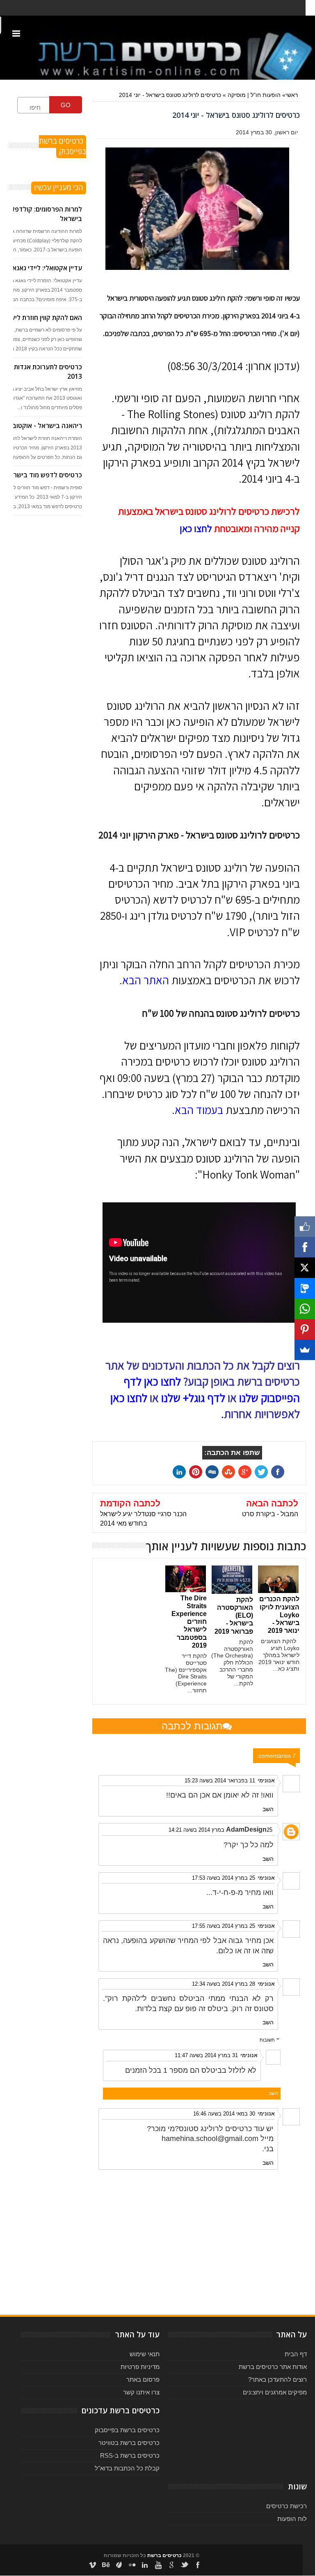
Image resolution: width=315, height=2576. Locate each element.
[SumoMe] (305, 1350)
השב (268, 1809)
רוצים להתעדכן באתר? (277, 2379)
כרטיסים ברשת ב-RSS (130, 2455)
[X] (305, 1268)
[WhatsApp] (305, 1309)
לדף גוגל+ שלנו (193, 1398)
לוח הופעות (292, 2519)
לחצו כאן (196, 528)
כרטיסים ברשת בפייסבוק (127, 2430)
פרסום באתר (143, 2379)
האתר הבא (146, 980)
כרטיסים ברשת (164, 2555)
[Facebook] (305, 1247)
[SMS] (305, 1288)
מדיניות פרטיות (140, 2367)
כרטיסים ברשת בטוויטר (129, 2443)
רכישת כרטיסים (286, 2506)
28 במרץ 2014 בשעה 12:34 (224, 1984)
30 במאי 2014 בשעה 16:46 (224, 2114)
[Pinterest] (305, 1329)
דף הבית (296, 2354)
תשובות (267, 2040)
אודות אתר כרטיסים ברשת (273, 2367)
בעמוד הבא (199, 1110)
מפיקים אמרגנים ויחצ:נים (275, 2392)
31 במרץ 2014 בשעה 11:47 (206, 2055)
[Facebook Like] (305, 1227)
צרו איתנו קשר (141, 2392)
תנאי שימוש (145, 2354)
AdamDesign (246, 1829)
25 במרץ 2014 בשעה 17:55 (224, 1926)
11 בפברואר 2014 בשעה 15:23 (220, 1781)
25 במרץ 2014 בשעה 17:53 (224, 1878)
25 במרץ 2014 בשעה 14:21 (220, 1830)
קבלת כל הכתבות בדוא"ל (127, 2468)
